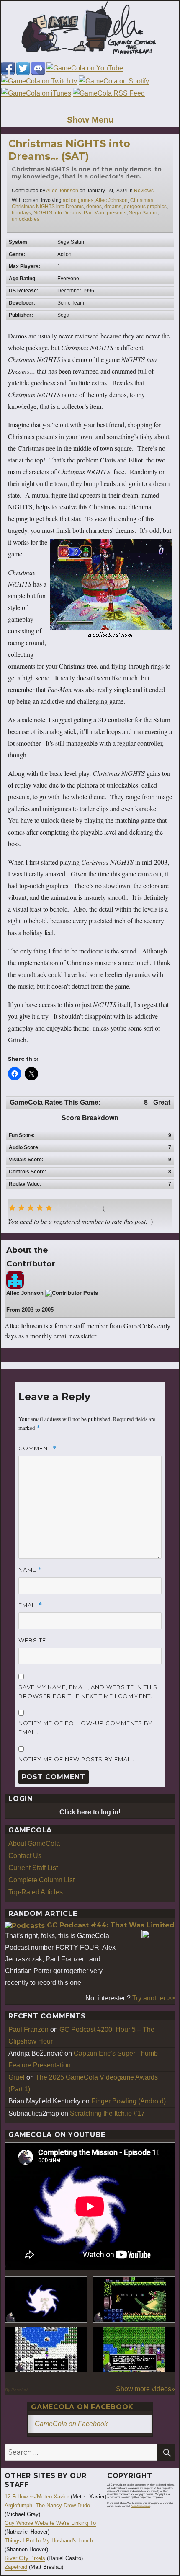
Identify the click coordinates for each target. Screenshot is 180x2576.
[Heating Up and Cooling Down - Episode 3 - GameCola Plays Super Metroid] (134, 2300)
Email (30, 1605)
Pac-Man (94, 213)
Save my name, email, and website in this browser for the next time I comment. (88, 1691)
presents (117, 213)
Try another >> (154, 1998)
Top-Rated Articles (36, 1892)
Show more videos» (145, 2389)
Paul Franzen (28, 2030)
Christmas (142, 200)
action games (78, 200)
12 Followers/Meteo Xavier (37, 2497)
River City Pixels (25, 2558)
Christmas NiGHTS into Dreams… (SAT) (69, 150)
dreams (113, 207)
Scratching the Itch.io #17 (107, 2113)
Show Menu (90, 120)
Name (30, 1570)
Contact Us (25, 1856)
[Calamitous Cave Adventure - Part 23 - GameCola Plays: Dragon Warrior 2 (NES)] (46, 2350)
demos (94, 207)
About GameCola (34, 1844)
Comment (37, 1448)
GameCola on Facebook (82, 2407)
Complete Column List (41, 1880)
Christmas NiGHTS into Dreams (48, 207)
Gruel (17, 2077)
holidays (21, 213)
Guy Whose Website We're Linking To (50, 2523)
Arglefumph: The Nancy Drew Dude (47, 2505)
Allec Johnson (62, 191)
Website (32, 1640)
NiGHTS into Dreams (57, 213)
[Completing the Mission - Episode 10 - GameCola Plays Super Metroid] (46, 2300)
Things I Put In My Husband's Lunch (49, 2541)
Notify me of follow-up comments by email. (85, 1727)
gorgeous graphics (145, 207)
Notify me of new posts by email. (76, 1759)
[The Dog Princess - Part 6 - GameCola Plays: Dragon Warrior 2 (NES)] (134, 2350)
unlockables (26, 219)
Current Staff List (33, 1868)
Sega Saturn (143, 213)
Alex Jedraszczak (140, 2506)
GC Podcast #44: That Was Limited (111, 1925)
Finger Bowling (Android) (129, 2101)
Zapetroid (16, 2567)
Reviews (144, 191)
